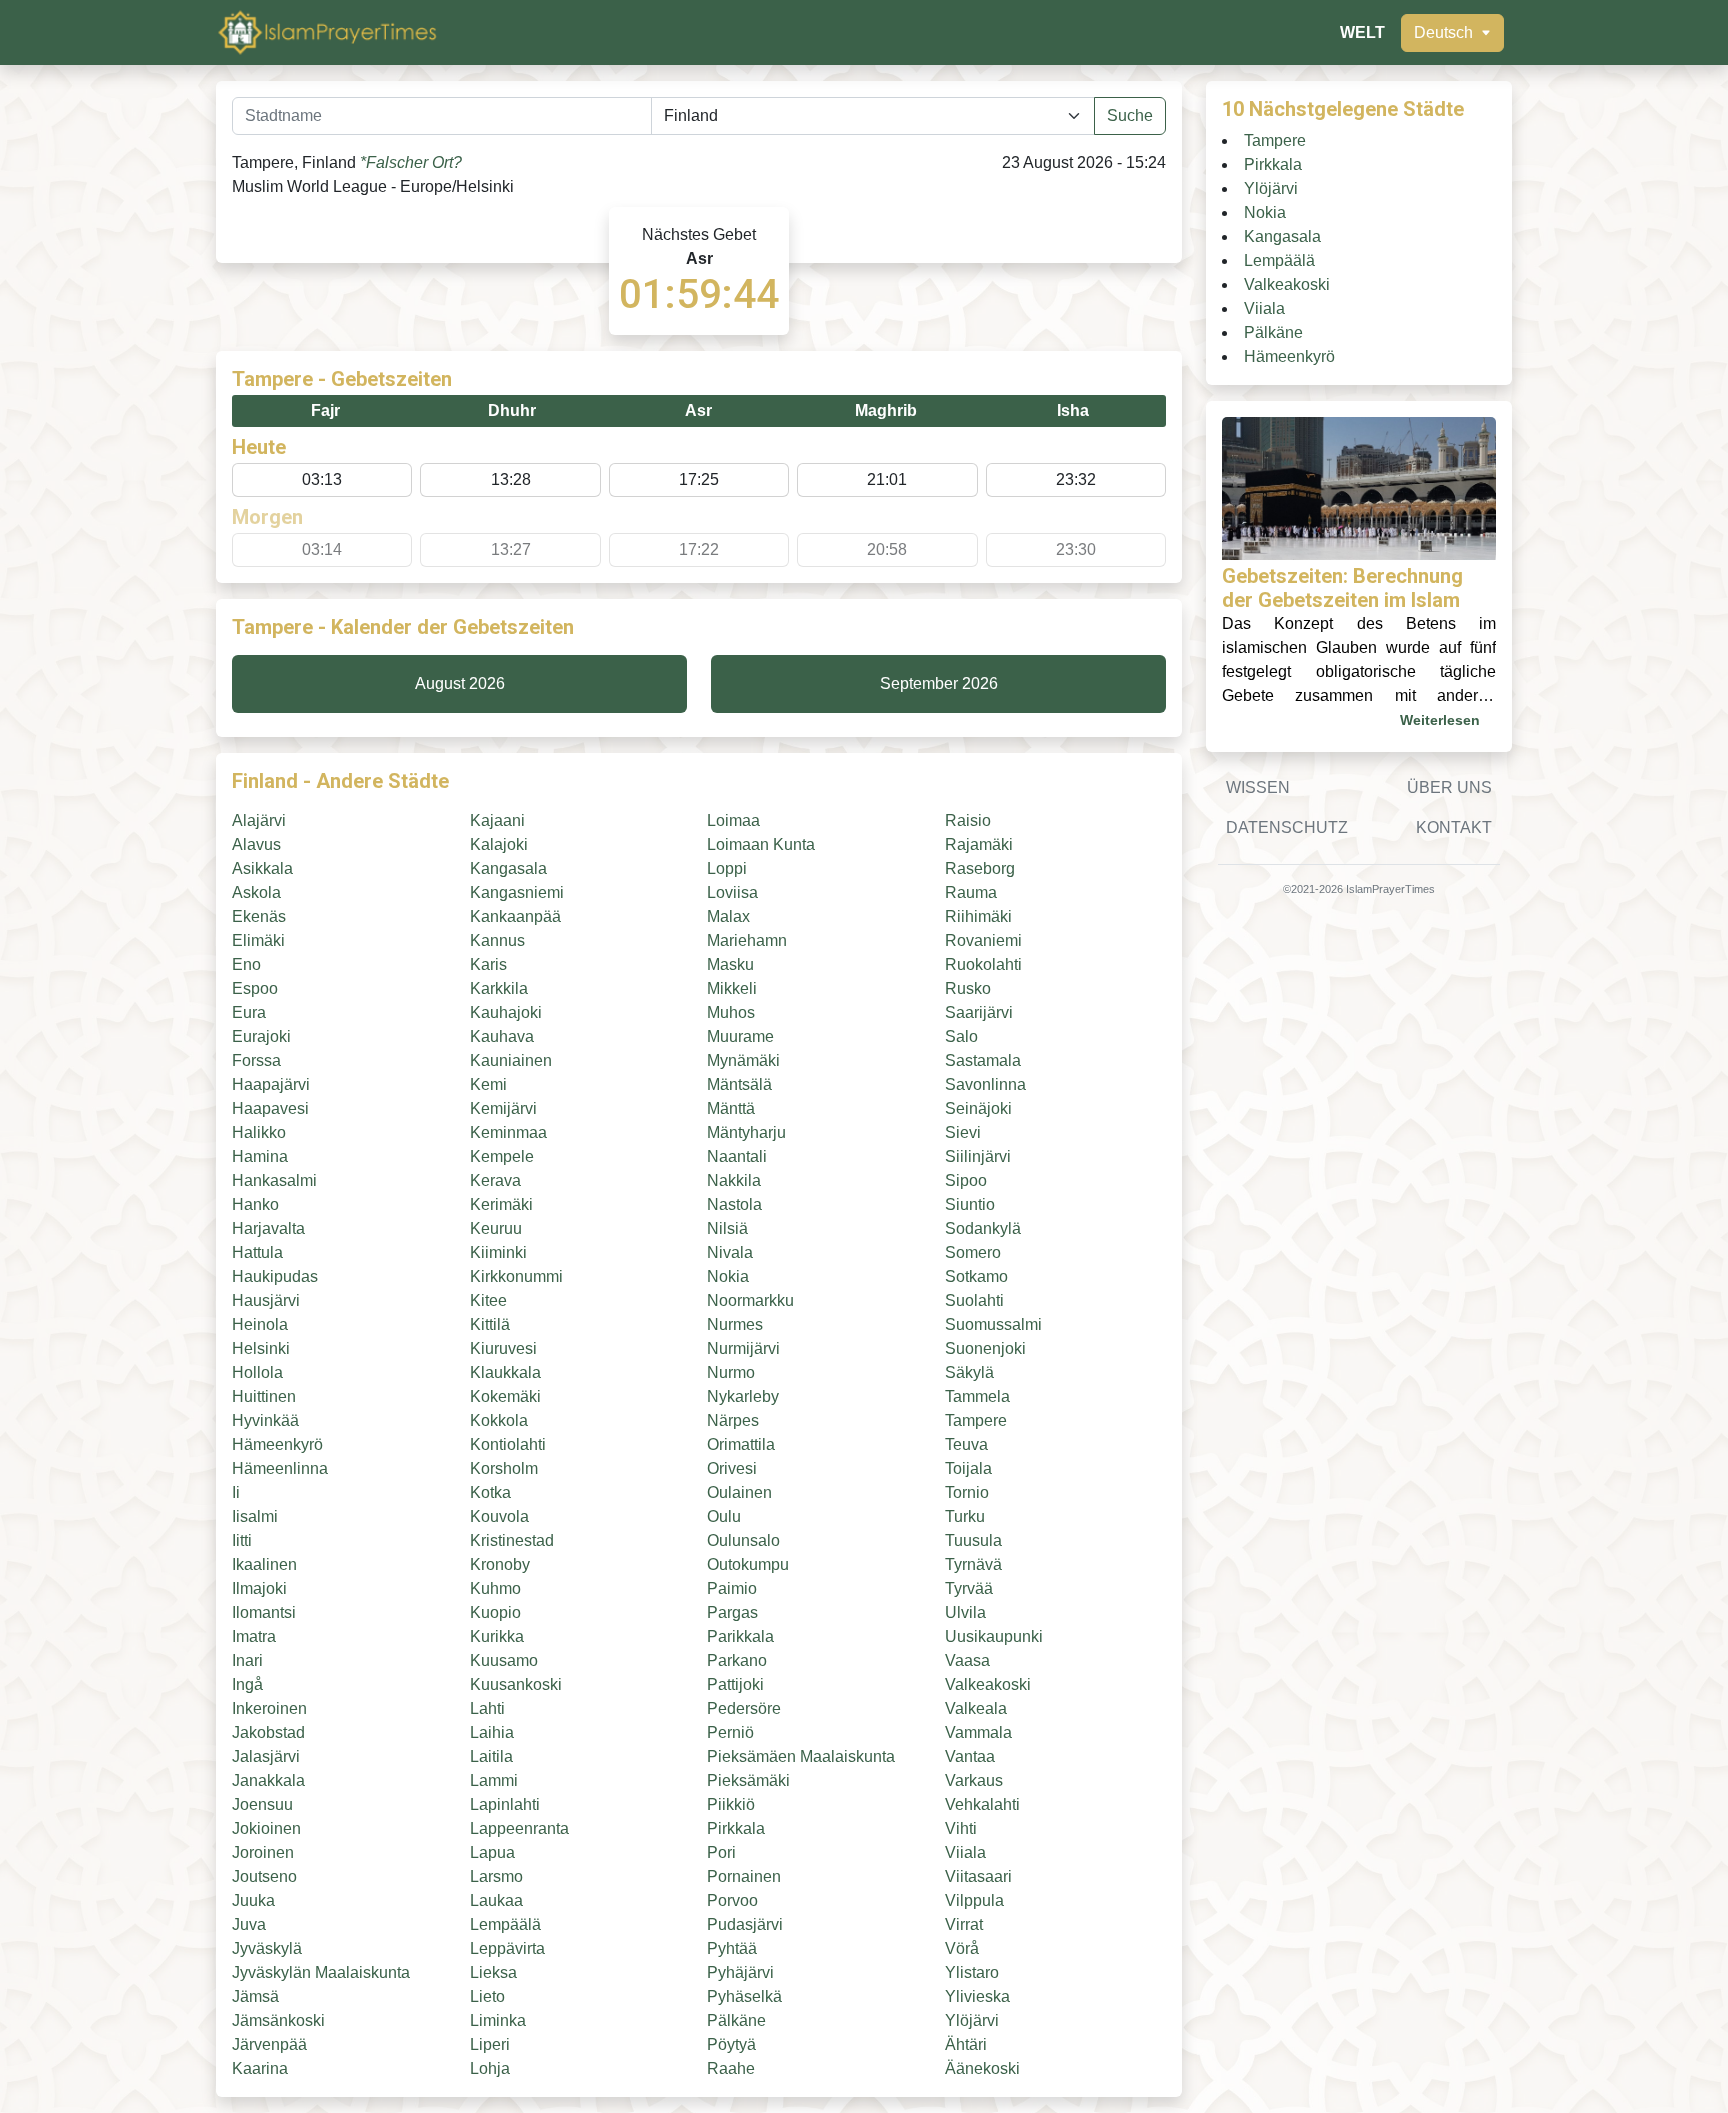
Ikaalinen (264, 1564)
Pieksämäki (748, 1780)
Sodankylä (983, 1228)
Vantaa (970, 1756)
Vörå (962, 1948)
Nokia (728, 1276)
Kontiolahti (508, 1444)
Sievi (963, 1132)
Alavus (256, 844)
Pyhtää (732, 1948)
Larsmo (496, 1876)
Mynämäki (743, 1060)
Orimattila (741, 1444)
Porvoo (732, 1900)
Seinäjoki (978, 1108)
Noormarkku (750, 1300)
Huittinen (264, 1396)
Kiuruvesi (503, 1348)
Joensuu (262, 1804)
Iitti (242, 1540)
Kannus (497, 940)
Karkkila (499, 988)
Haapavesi (270, 1108)
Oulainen (739, 1492)
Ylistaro (972, 1972)
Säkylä (969, 1372)
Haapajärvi (271, 1084)
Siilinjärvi (978, 1156)
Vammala (978, 1732)
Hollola (257, 1372)
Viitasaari (978, 1876)
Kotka (490, 1492)
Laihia (492, 1732)
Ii (236, 1492)
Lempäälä (505, 1924)
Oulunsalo (743, 1540)
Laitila (491, 1756)
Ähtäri (966, 2044)
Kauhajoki (506, 1012)
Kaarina (260, 2068)
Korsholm (504, 1468)
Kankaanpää (515, 916)
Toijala (968, 1468)
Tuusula (973, 1540)
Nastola (734, 1204)
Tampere (976, 1420)
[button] (1452, 33)
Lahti (487, 1708)
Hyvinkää (265, 1420)
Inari (247, 1660)
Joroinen (263, 1852)
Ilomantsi (264, 1612)
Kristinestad (512, 1540)
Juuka (253, 1900)
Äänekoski (982, 2068)
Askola (256, 892)
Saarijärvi (979, 1012)
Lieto (487, 1996)
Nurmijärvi (743, 1348)
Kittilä (490, 1324)
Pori (721, 1852)
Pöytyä (731, 2044)
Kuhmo (495, 1588)
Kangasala (508, 868)
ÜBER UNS (1449, 787)
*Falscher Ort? (411, 162)
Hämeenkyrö (277, 1444)
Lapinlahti (505, 1804)
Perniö (730, 1732)
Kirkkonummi (516, 1276)
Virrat (964, 1924)
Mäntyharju (746, 1132)
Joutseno (264, 1876)
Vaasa (967, 1660)
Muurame (740, 1036)
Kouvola (499, 1516)
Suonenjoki (985, 1348)
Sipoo (966, 1180)
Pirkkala (736, 1828)
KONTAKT (1454, 827)
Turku (965, 1516)
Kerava (495, 1180)
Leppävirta (507, 1948)
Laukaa (496, 1900)
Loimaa (733, 820)
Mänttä (731, 1108)
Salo (961, 1036)
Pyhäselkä (744, 1996)
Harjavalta (268, 1228)
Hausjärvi (266, 1300)
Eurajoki (261, 1036)
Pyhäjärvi (740, 1972)
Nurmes (735, 1324)
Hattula (257, 1252)
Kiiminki (498, 1252)
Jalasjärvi (266, 1756)
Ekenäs (259, 916)
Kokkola (499, 1420)
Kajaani (497, 820)
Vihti (961, 1828)
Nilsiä (727, 1228)
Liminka (498, 2020)
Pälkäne (736, 2020)
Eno (246, 964)
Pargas (732, 1612)
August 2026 (460, 683)
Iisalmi (255, 1516)
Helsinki (261, 1348)
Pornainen (744, 1876)
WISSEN (1258, 787)
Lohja (490, 2068)
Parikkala (740, 1636)
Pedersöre (744, 1708)
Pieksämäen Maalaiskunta (801, 1756)
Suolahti (974, 1300)
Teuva (966, 1444)
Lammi (494, 1780)
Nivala (730, 1252)
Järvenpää (269, 2044)
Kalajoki (499, 844)
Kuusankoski (516, 1684)
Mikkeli (732, 988)
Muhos (731, 1012)
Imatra (254, 1636)
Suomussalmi (993, 1324)
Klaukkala (505, 1372)
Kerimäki (501, 1204)
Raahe (731, 2068)
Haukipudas (275, 1276)
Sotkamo (976, 1276)
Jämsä (255, 1996)
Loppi (727, 868)
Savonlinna (985, 1084)
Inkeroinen (269, 1708)
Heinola (260, 1324)
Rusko (968, 988)
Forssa (256, 1060)
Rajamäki (979, 844)
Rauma (971, 892)
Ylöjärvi (972, 2020)
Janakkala (268, 1780)
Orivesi (732, 1468)
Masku (730, 964)
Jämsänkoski (278, 2020)
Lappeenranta (519, 1828)
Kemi (488, 1084)
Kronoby (500, 1564)
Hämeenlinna (280, 1468)
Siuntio (970, 1204)
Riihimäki (978, 916)
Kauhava (502, 1036)
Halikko (259, 1132)
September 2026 (939, 683)
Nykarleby (743, 1396)
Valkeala (976, 1708)
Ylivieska (977, 1996)
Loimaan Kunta (761, 844)
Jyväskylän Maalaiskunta (321, 1972)
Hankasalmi (274, 1180)
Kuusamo (504, 1660)
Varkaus (974, 1780)
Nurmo (731, 1372)
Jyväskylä (267, 1948)
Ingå (247, 1684)
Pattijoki (735, 1684)
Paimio (732, 1588)
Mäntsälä (739, 1084)
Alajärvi (259, 820)
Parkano (737, 1660)
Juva (249, 1924)
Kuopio (495, 1612)
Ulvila (965, 1612)
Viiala (965, 1852)
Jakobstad (268, 1732)
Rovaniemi (983, 940)
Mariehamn (747, 940)
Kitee (488, 1300)
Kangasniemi (517, 892)
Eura (249, 1012)
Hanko (255, 1204)
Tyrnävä (973, 1564)
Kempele (502, 1156)
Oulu (724, 1516)
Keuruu (496, 1228)
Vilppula (974, 1900)
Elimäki (258, 940)
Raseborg (980, 868)
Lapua (492, 1852)
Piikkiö (731, 1804)
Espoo (255, 988)
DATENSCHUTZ (1287, 827)
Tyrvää (969, 1588)
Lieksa (493, 1972)
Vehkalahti (982, 1804)
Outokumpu (748, 1564)
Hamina (260, 1156)
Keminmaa (508, 1132)
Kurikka (497, 1636)
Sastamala (983, 1060)
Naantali (737, 1156)
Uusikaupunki (994, 1636)
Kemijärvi (503, 1108)
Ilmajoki (259, 1588)
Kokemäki (505, 1396)
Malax (728, 916)
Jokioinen (266, 1828)
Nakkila (734, 1180)
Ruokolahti (983, 964)
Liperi (490, 2044)
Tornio (967, 1492)
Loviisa (732, 892)
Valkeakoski (988, 1684)
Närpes (733, 1420)
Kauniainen (511, 1060)
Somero (973, 1252)
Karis (488, 964)
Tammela (977, 1396)
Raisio (968, 820)
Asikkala (262, 868)
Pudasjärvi (745, 1924)
